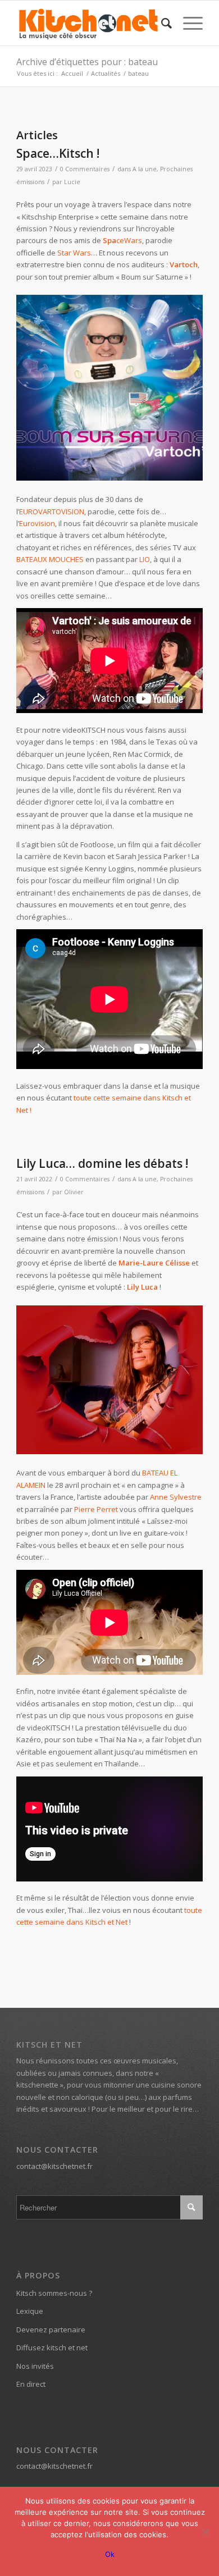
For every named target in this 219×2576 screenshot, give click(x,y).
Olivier (74, 1192)
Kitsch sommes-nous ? (54, 2293)
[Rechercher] (161, 23)
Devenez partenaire (51, 2330)
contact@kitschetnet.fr (54, 2166)
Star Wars (74, 253)
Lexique (30, 2311)
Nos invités (35, 2366)
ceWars (122, 240)
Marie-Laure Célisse (154, 1263)
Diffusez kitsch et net (52, 2347)
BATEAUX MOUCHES (50, 559)
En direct (31, 2384)
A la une (145, 169)
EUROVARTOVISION (52, 511)
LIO (145, 559)
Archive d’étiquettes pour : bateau (87, 62)
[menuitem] (161, 23)
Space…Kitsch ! (58, 153)
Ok (110, 2554)
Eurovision (37, 523)
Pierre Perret (96, 1509)
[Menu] (187, 23)
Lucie (72, 182)
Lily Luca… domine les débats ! (102, 1163)
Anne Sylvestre (176, 1497)
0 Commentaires (85, 169)
